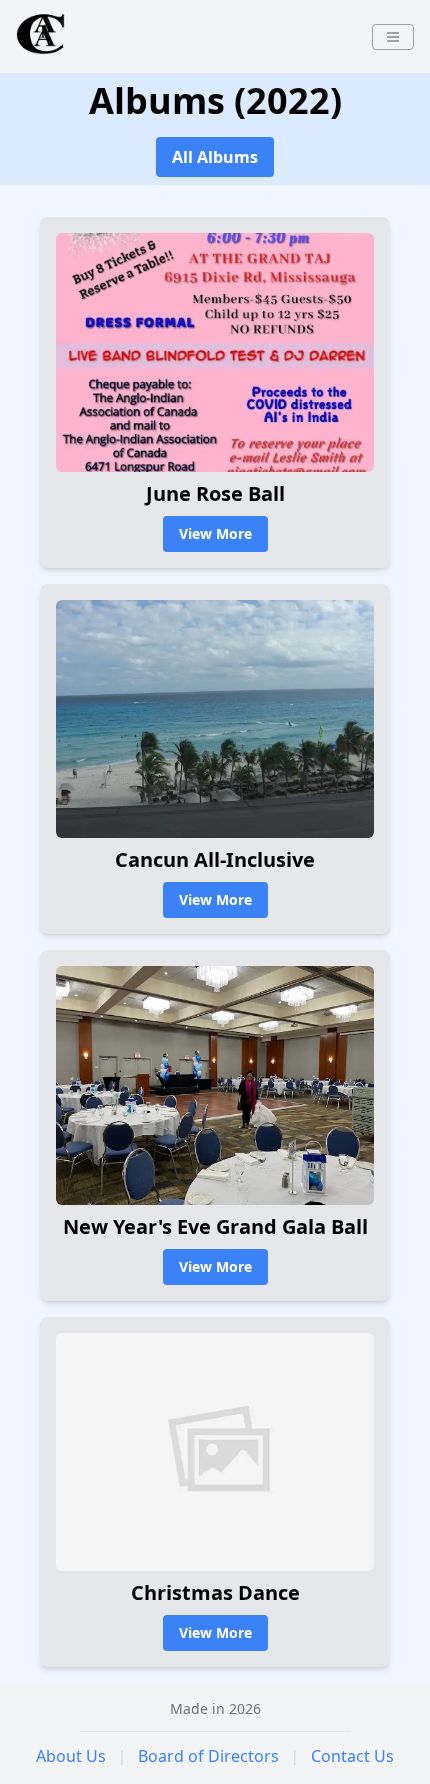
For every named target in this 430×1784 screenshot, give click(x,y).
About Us (71, 1756)
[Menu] (393, 37)
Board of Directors (208, 1756)
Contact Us (352, 1756)
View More (215, 533)
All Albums (215, 157)
